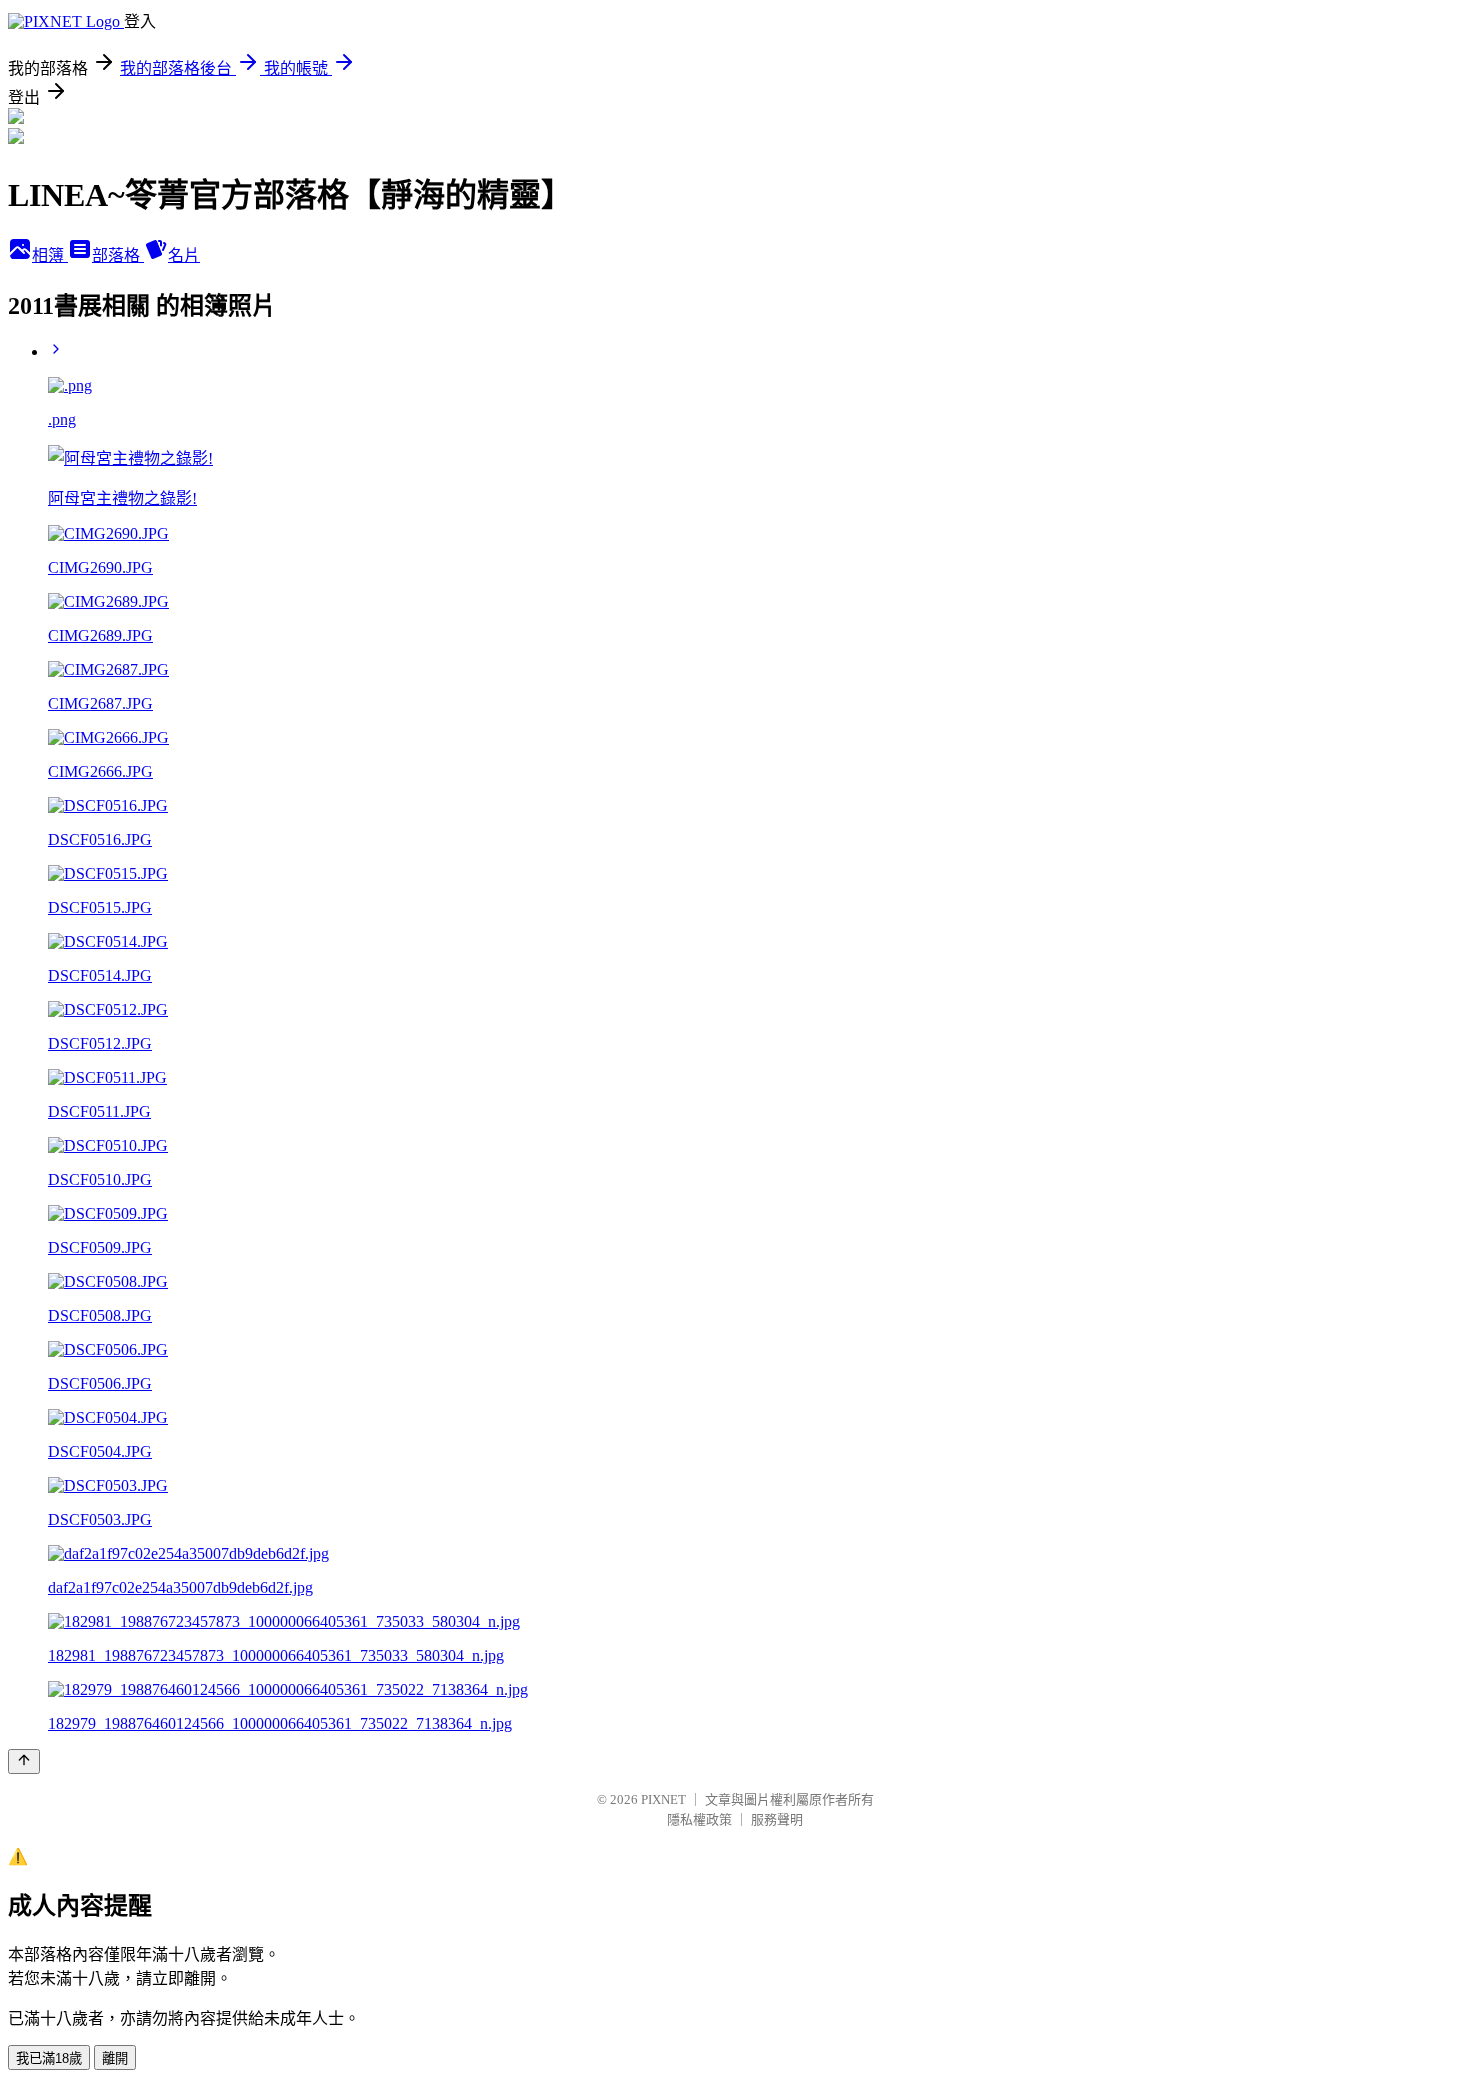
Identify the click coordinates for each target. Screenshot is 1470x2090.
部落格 (118, 255)
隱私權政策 (699, 1819)
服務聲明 (777, 1819)
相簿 (50, 255)
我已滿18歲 (49, 2058)
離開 (115, 2058)
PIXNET (663, 1799)
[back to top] (24, 1761)
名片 (184, 255)
